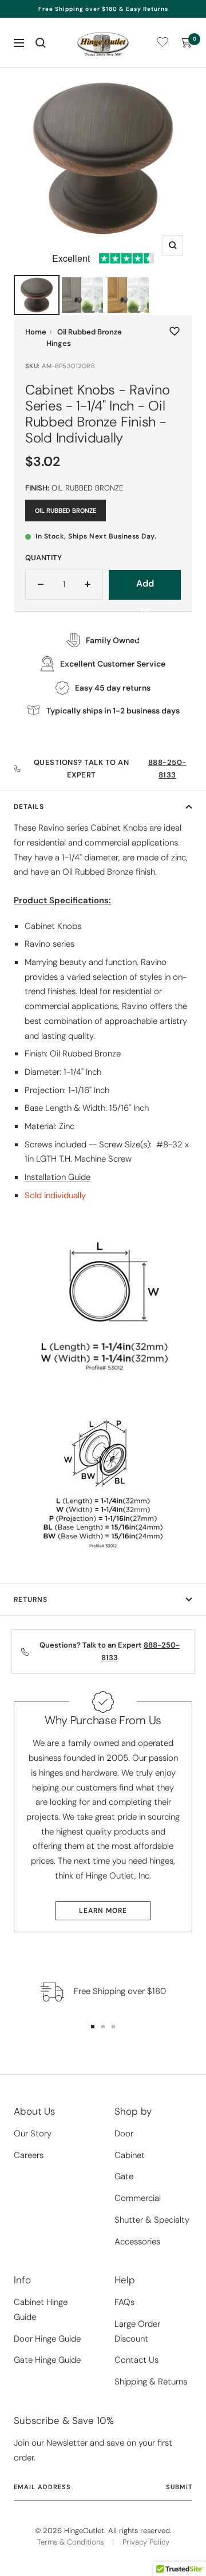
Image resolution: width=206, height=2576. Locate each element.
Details (29, 807)
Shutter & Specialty (152, 2220)
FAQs (124, 2302)
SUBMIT (179, 2487)
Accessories (137, 2242)
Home (36, 332)
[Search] (41, 43)
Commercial (138, 2198)
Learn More (103, 1911)
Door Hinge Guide (47, 2339)
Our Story (33, 2134)
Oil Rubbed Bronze (66, 511)
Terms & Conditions (70, 2542)
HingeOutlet (84, 2531)
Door (124, 2134)
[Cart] (187, 43)
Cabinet (130, 2155)
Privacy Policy (146, 2542)
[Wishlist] (163, 44)
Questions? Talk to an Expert (110, 769)
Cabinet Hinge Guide (41, 2310)
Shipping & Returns (151, 2382)
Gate (124, 2176)
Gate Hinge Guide (47, 2360)
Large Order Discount (137, 2331)
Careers (29, 2155)
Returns (31, 1600)
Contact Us (136, 2360)
